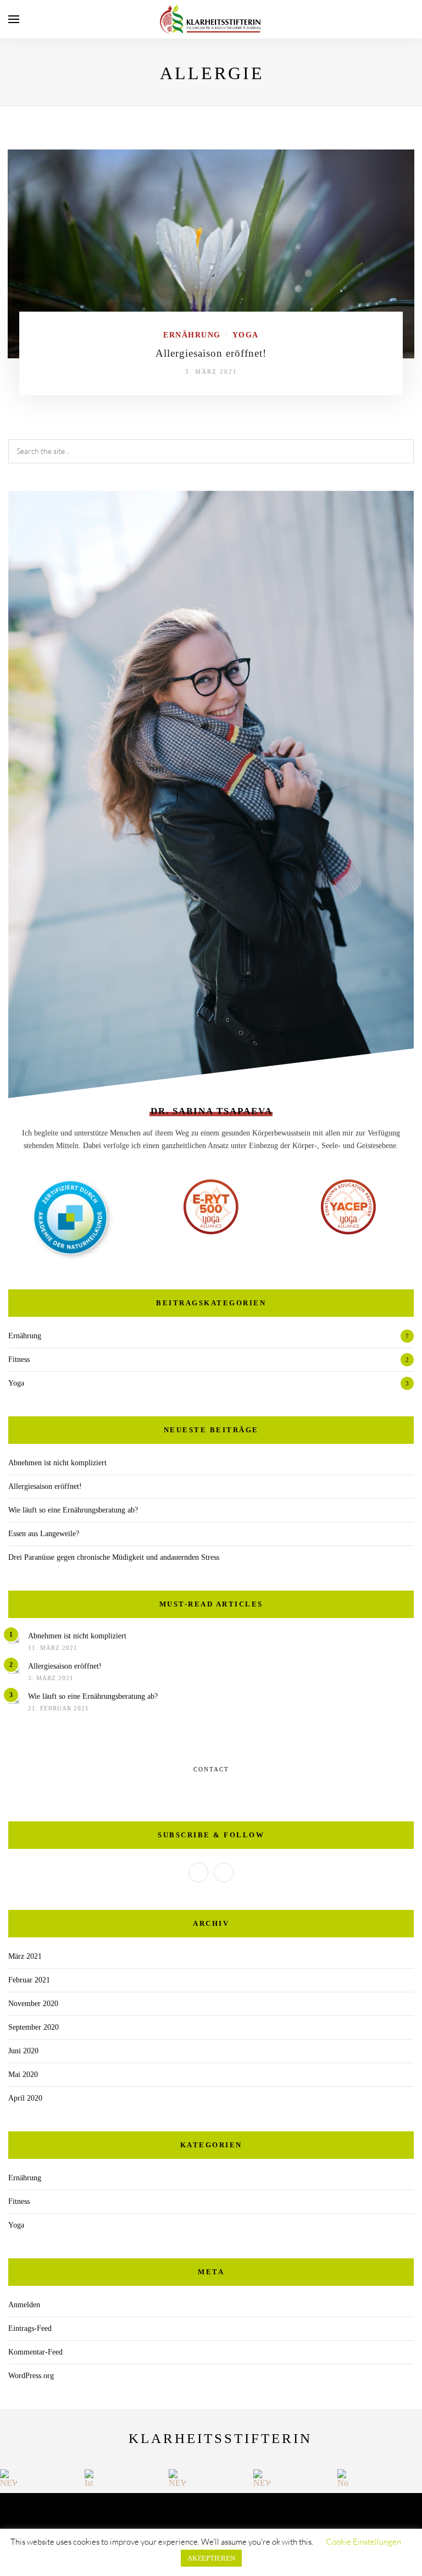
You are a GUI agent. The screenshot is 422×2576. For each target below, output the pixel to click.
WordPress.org (31, 2376)
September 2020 (34, 2027)
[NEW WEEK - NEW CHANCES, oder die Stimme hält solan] (177, 2478)
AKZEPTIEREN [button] (211, 2558)
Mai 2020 (23, 2074)
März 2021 (25, 1956)
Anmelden (24, 2305)
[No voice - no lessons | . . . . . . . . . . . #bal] (346, 2478)
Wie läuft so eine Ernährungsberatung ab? (73, 1510)
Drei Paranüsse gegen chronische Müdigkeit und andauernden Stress (114, 1557)
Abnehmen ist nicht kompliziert (57, 1463)
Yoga (246, 335)
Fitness (19, 1359)
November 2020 (33, 2004)
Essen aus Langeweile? (44, 1534)
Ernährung (192, 335)
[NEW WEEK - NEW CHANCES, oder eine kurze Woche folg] (9, 2478)
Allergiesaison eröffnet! (211, 353)
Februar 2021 (29, 1980)
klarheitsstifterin (220, 2438)
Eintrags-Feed (30, 2328)
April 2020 (25, 2098)
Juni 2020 (23, 2051)
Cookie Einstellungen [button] (363, 2542)
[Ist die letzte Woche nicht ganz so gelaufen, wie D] (93, 2478)
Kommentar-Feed (35, 2352)
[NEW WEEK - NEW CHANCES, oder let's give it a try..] (262, 2478)
